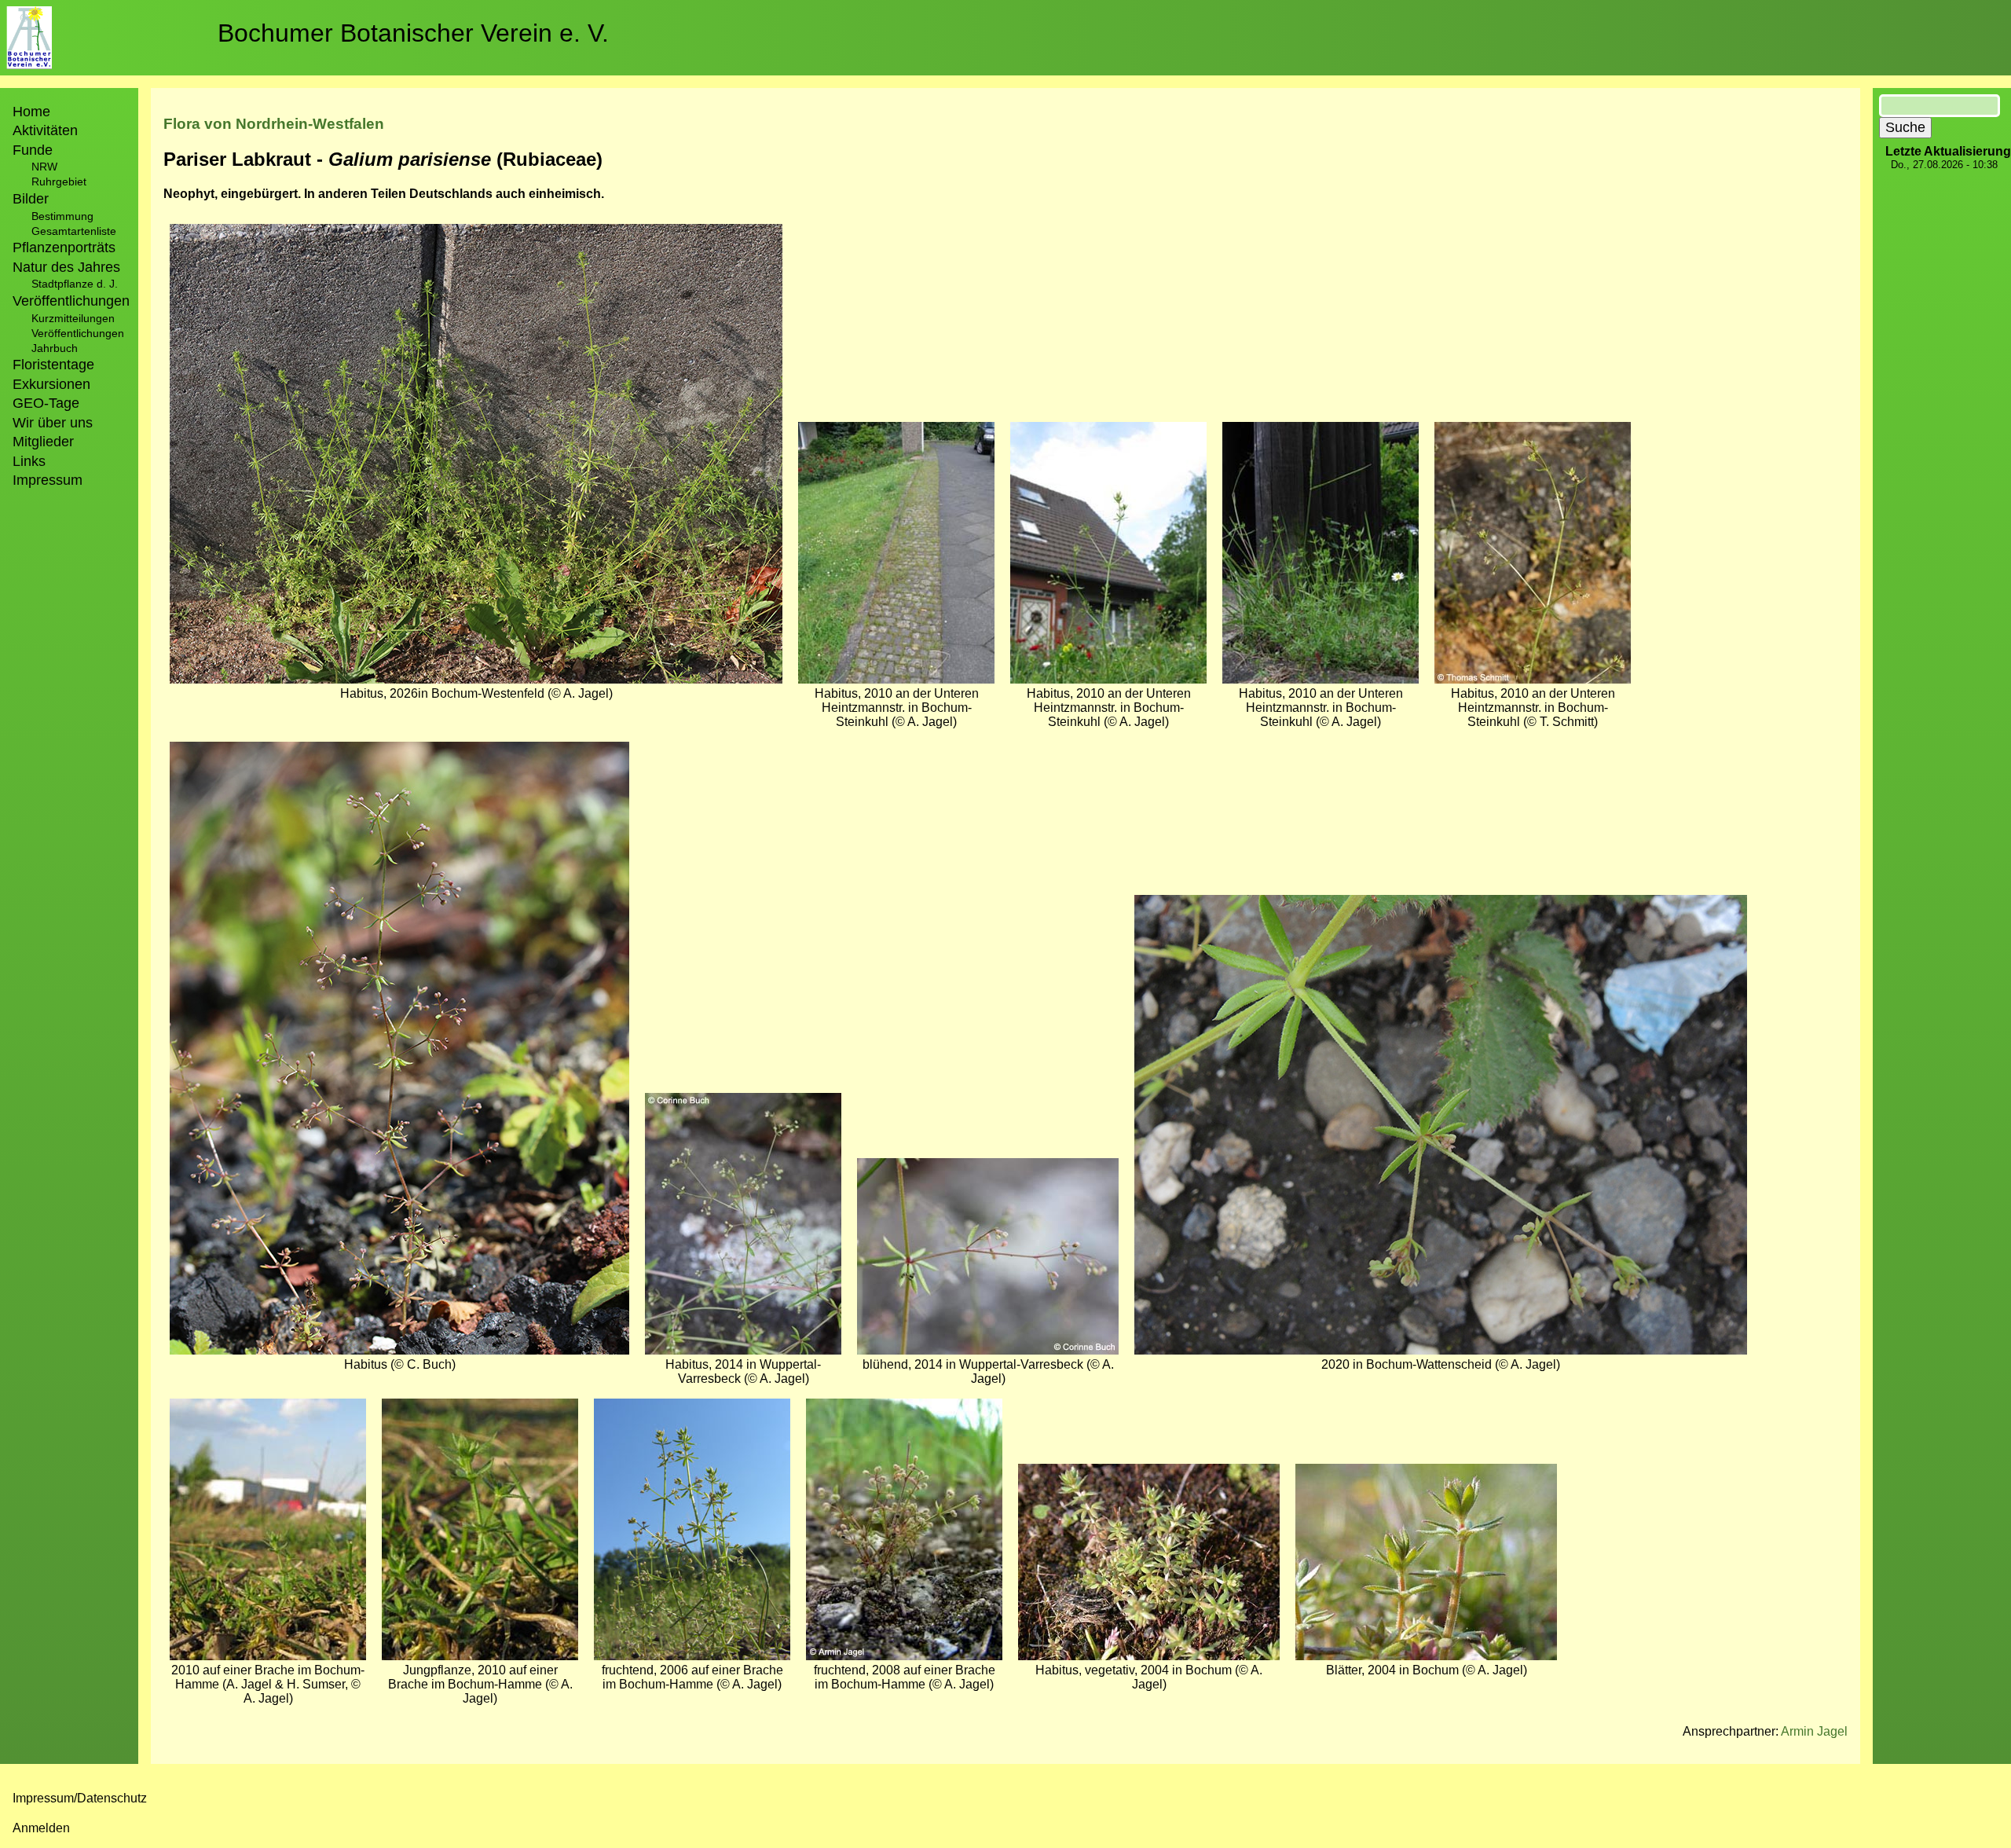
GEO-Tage (46, 403)
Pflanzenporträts (64, 247)
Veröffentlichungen (78, 333)
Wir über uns (53, 423)
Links (29, 461)
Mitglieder (43, 442)
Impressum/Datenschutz (80, 1798)
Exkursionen (51, 384)
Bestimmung (62, 216)
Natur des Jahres (66, 267)
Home (31, 112)
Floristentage (53, 365)
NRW (44, 167)
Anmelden (41, 1828)
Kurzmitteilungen (73, 318)
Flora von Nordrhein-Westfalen (274, 124)
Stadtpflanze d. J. (75, 284)
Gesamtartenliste (74, 231)
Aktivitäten (45, 130)
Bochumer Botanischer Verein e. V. (413, 33)
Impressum (48, 480)
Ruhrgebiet (59, 181)
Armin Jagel (1814, 1731)
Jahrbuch (55, 348)
